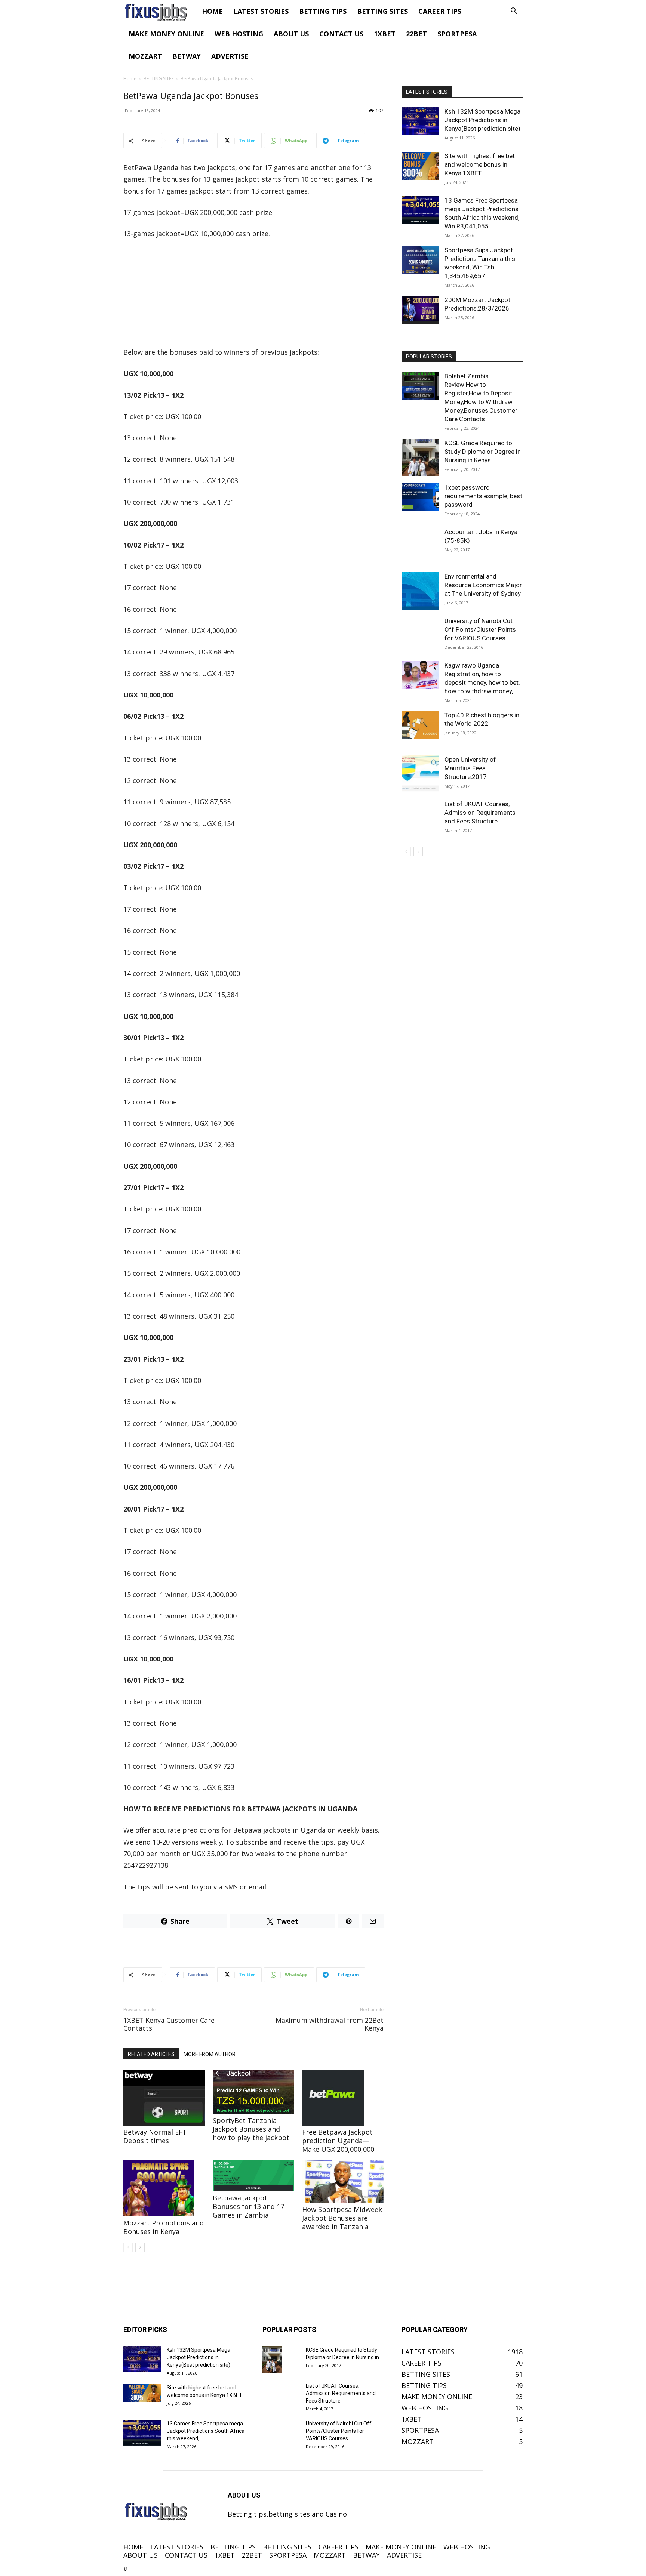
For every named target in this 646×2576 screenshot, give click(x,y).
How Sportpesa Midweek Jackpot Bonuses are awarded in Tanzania (342, 2218)
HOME (212, 11)
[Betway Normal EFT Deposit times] (164, 2098)
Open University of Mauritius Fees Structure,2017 (470, 768)
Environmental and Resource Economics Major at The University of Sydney (483, 585)
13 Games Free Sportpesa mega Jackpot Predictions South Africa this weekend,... (206, 2431)
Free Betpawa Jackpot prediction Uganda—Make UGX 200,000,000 (338, 2141)
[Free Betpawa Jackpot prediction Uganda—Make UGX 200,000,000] (343, 2098)
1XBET (385, 34)
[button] (514, 11)
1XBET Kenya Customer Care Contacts (169, 2024)
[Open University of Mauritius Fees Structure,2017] (420, 774)
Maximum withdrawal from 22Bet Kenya (330, 2024)
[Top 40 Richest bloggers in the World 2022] (420, 725)
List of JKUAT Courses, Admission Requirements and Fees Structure (480, 813)
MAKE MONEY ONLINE (166, 34)
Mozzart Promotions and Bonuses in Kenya (164, 2227)
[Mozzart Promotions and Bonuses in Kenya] (164, 2188)
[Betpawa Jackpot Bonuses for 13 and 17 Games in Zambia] (253, 2176)
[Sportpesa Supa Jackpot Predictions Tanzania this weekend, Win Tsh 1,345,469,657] (420, 260)
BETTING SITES (382, 11)
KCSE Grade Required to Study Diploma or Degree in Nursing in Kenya (483, 452)
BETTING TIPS (323, 11)
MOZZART (145, 56)
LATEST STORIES (261, 11)
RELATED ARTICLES (151, 2054)
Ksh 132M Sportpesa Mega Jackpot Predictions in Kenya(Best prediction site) (482, 120)
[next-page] (140, 2247)
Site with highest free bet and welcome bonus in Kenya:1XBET (480, 164)
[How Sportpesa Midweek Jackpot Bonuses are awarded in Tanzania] (343, 2181)
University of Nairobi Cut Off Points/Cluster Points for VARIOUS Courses (480, 629)
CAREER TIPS (440, 11)
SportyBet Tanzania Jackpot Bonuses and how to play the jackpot (251, 2129)
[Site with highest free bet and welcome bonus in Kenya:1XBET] (420, 166)
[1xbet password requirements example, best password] (420, 497)
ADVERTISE (230, 56)
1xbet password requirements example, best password (483, 496)
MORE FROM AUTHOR (210, 2054)
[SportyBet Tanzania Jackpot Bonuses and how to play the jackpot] (253, 2092)
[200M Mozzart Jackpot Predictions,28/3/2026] (420, 310)
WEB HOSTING (239, 34)
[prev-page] (128, 2247)
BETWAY (187, 56)
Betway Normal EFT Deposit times (155, 2136)
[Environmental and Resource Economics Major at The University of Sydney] (420, 591)
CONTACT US (341, 34)
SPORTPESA (457, 34)
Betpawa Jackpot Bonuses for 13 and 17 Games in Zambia (248, 2206)
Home (130, 79)
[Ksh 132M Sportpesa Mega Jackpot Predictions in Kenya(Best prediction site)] (420, 121)
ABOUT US (291, 34)
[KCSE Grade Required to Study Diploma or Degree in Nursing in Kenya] (420, 457)
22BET (416, 34)
